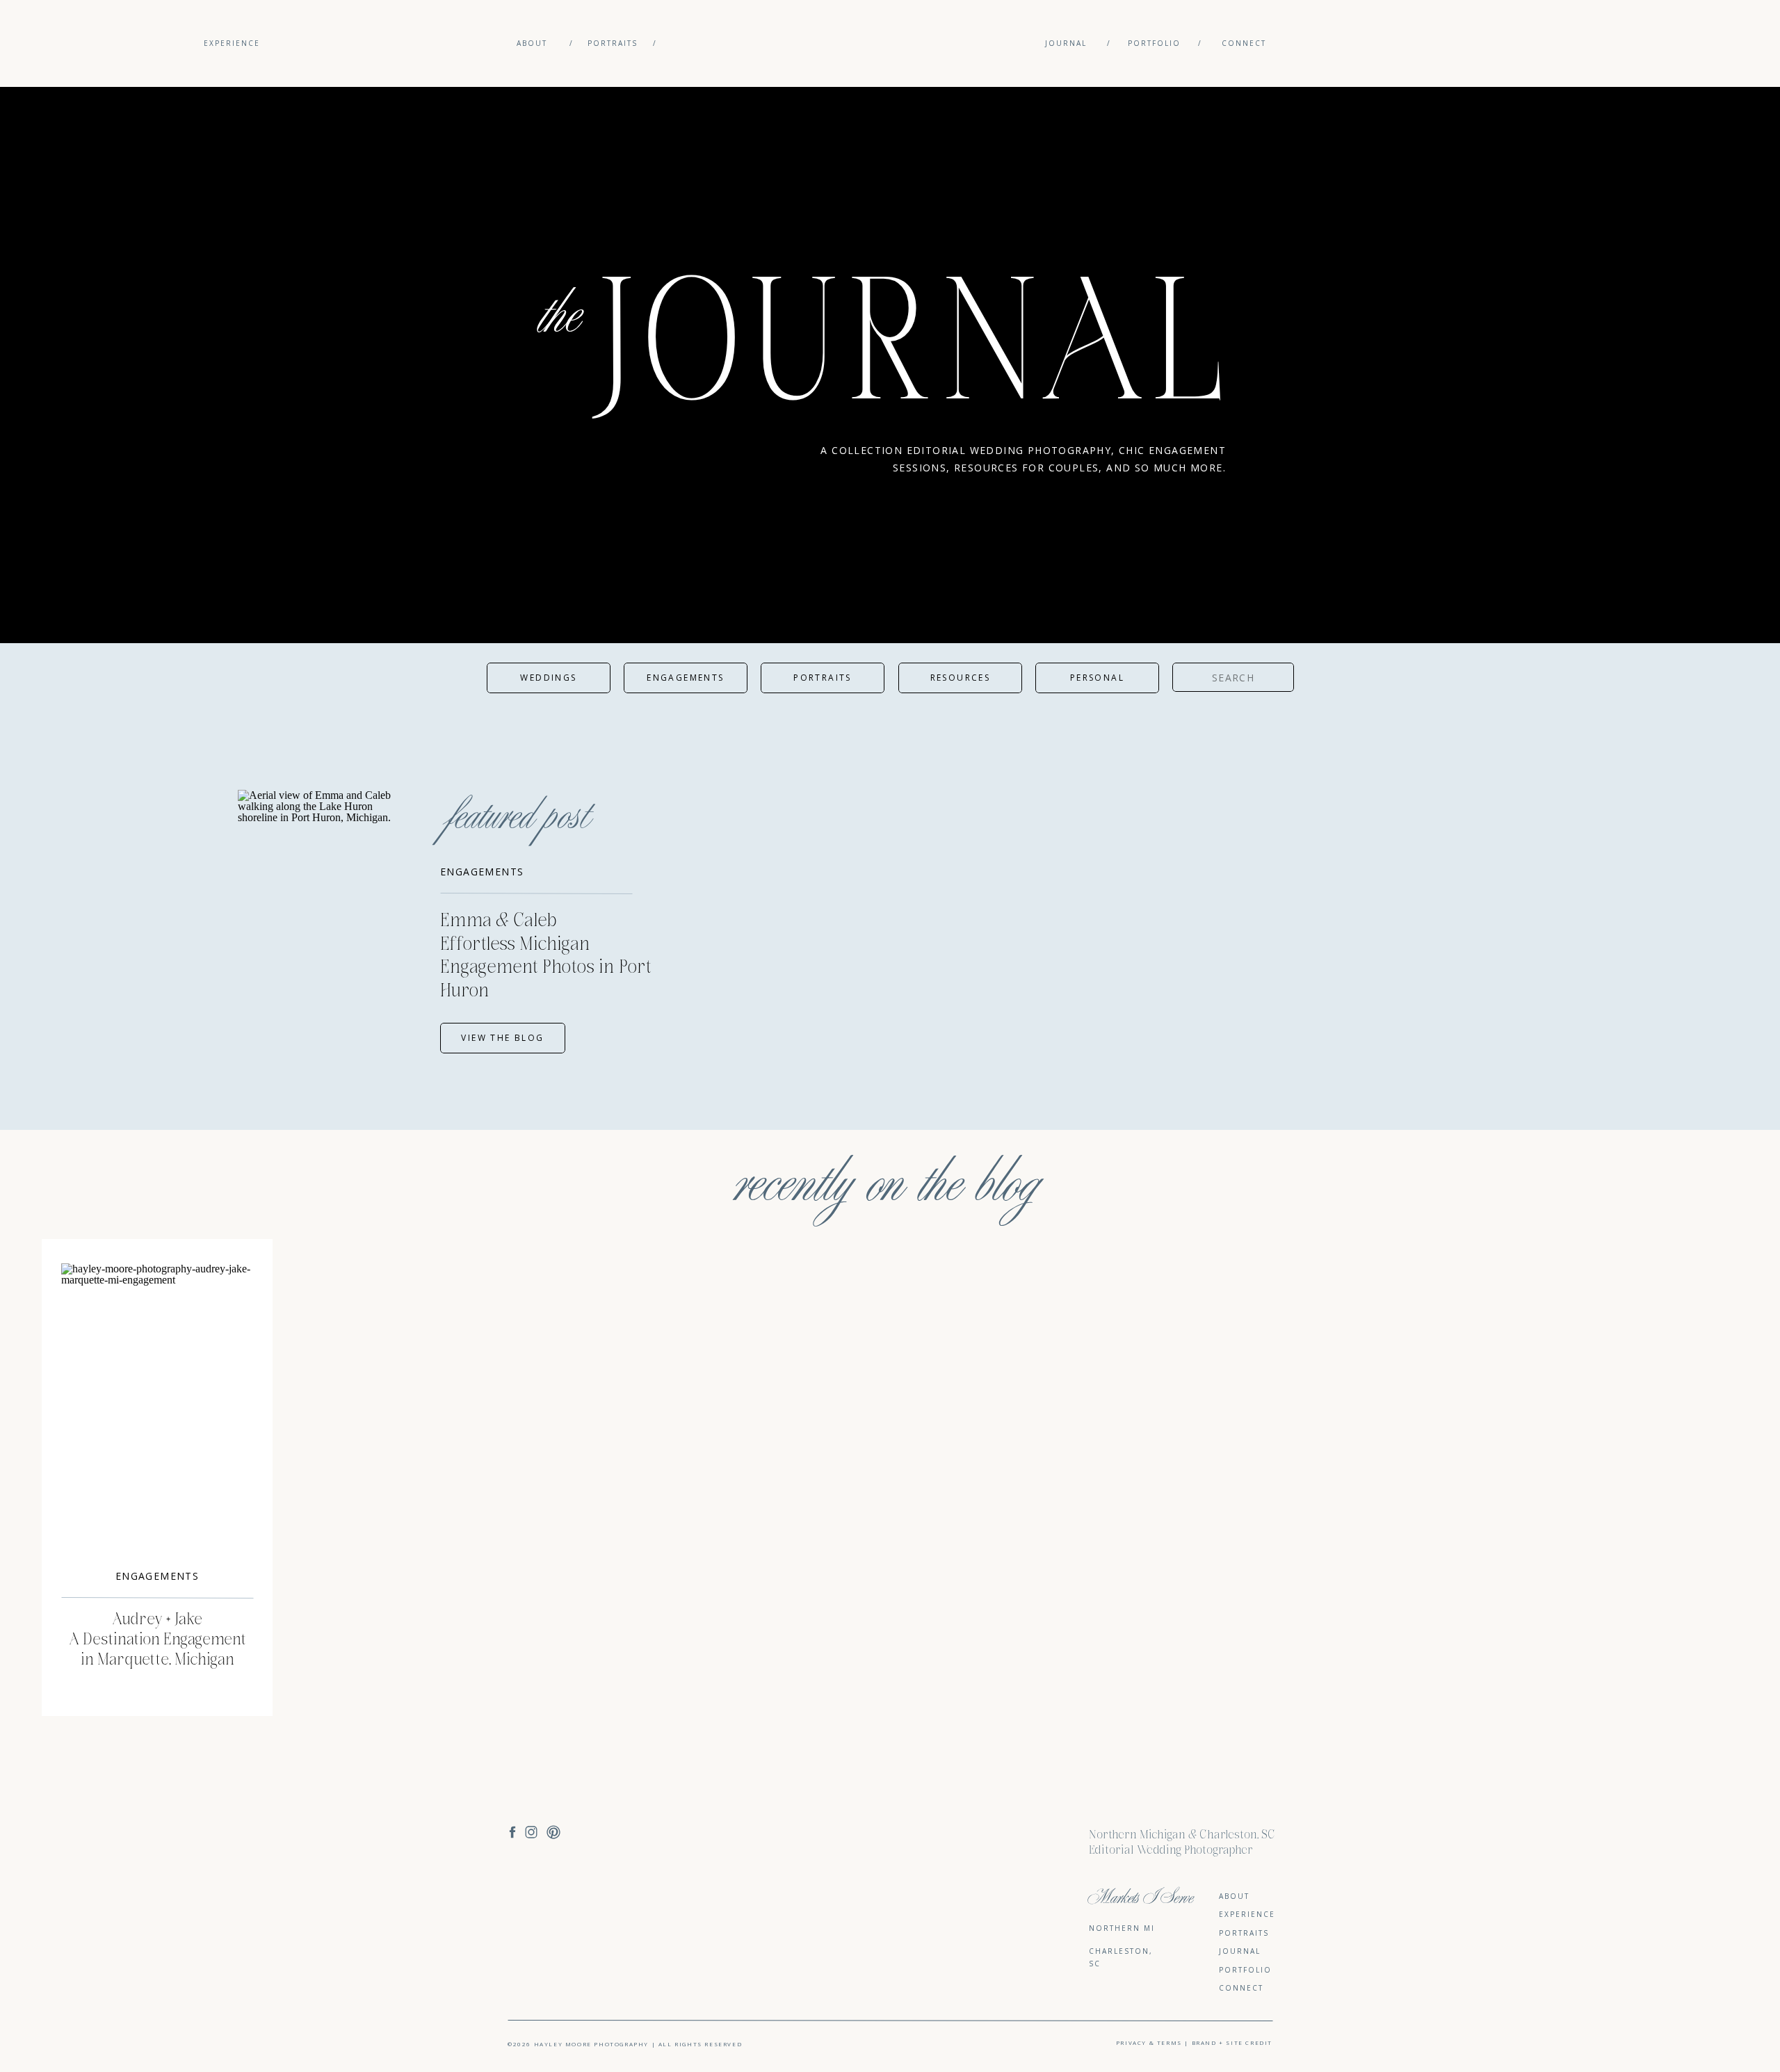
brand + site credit (1232, 2042)
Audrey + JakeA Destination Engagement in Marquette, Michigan (157, 1640)
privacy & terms (1150, 2042)
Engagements (482, 872)
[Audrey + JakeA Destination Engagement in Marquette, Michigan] (157, 1408)
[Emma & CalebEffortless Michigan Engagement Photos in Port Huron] (325, 922)
